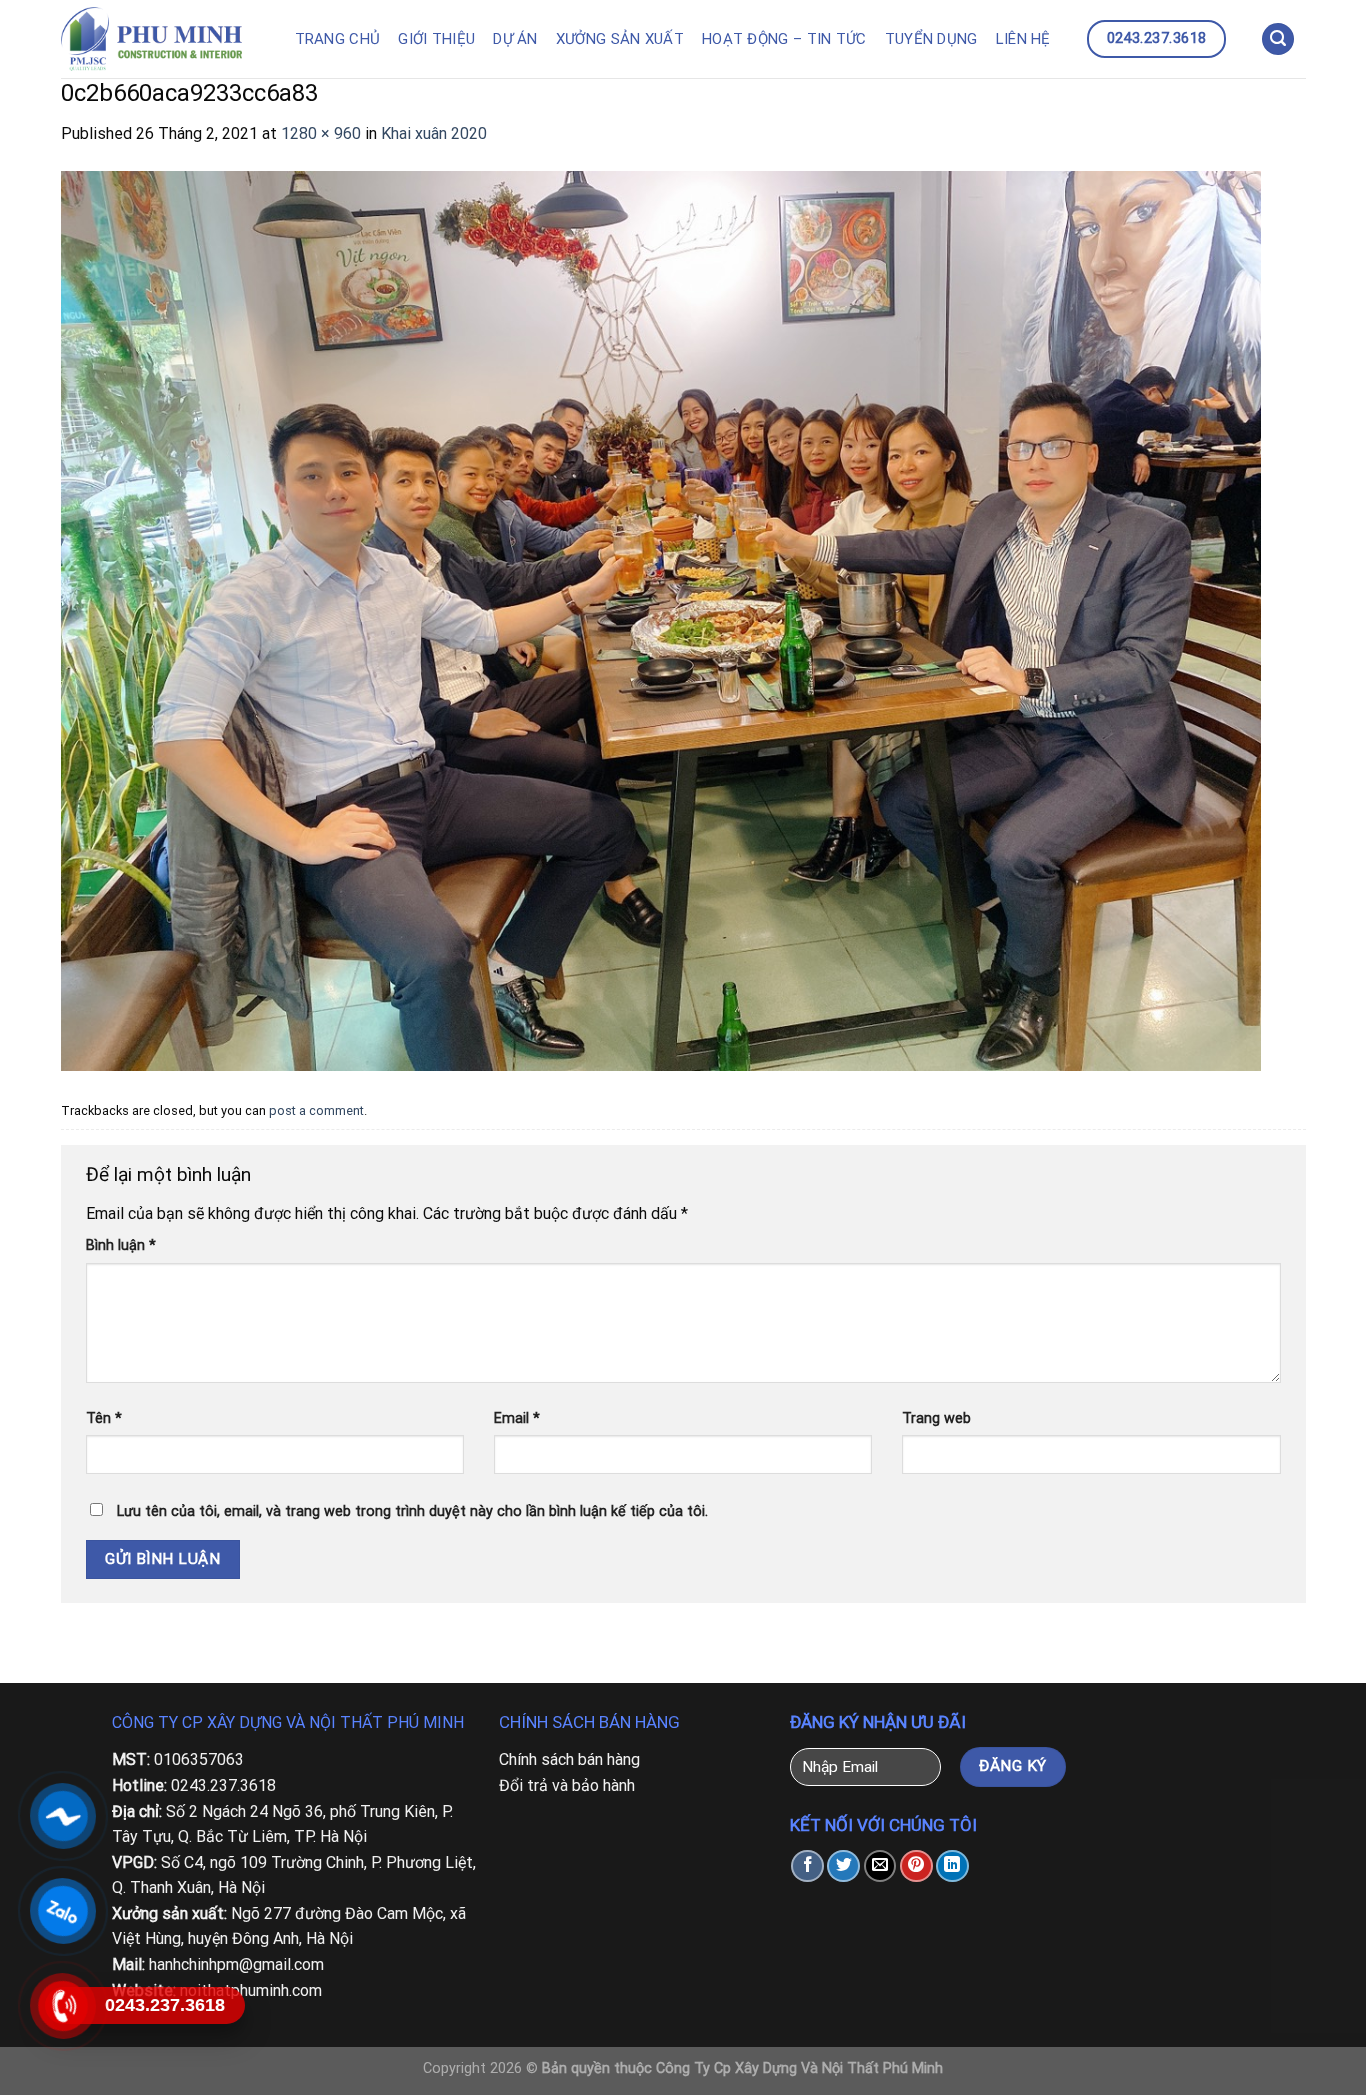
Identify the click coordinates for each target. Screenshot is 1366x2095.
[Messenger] (62, 1816)
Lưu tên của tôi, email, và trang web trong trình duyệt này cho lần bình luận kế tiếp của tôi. (412, 1511)
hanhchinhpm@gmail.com (236, 1964)
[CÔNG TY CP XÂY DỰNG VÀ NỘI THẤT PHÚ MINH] (162, 39)
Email (517, 1418)
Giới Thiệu (436, 39)
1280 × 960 (321, 133)
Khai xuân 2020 (434, 133)
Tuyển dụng (931, 39)
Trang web (936, 1418)
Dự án (515, 39)
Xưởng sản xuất (620, 39)
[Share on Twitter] (843, 1866)
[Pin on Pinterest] (916, 1866)
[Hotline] (62, 2006)
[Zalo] (62, 1911)
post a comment (316, 1110)
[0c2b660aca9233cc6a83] (661, 619)
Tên (104, 1418)
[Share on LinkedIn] (952, 1866)
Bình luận (121, 1245)
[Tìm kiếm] (1278, 39)
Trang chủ (338, 39)
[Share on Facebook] (807, 1866)
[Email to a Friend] (880, 1866)
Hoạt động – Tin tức (784, 39)
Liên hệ (1023, 39)
